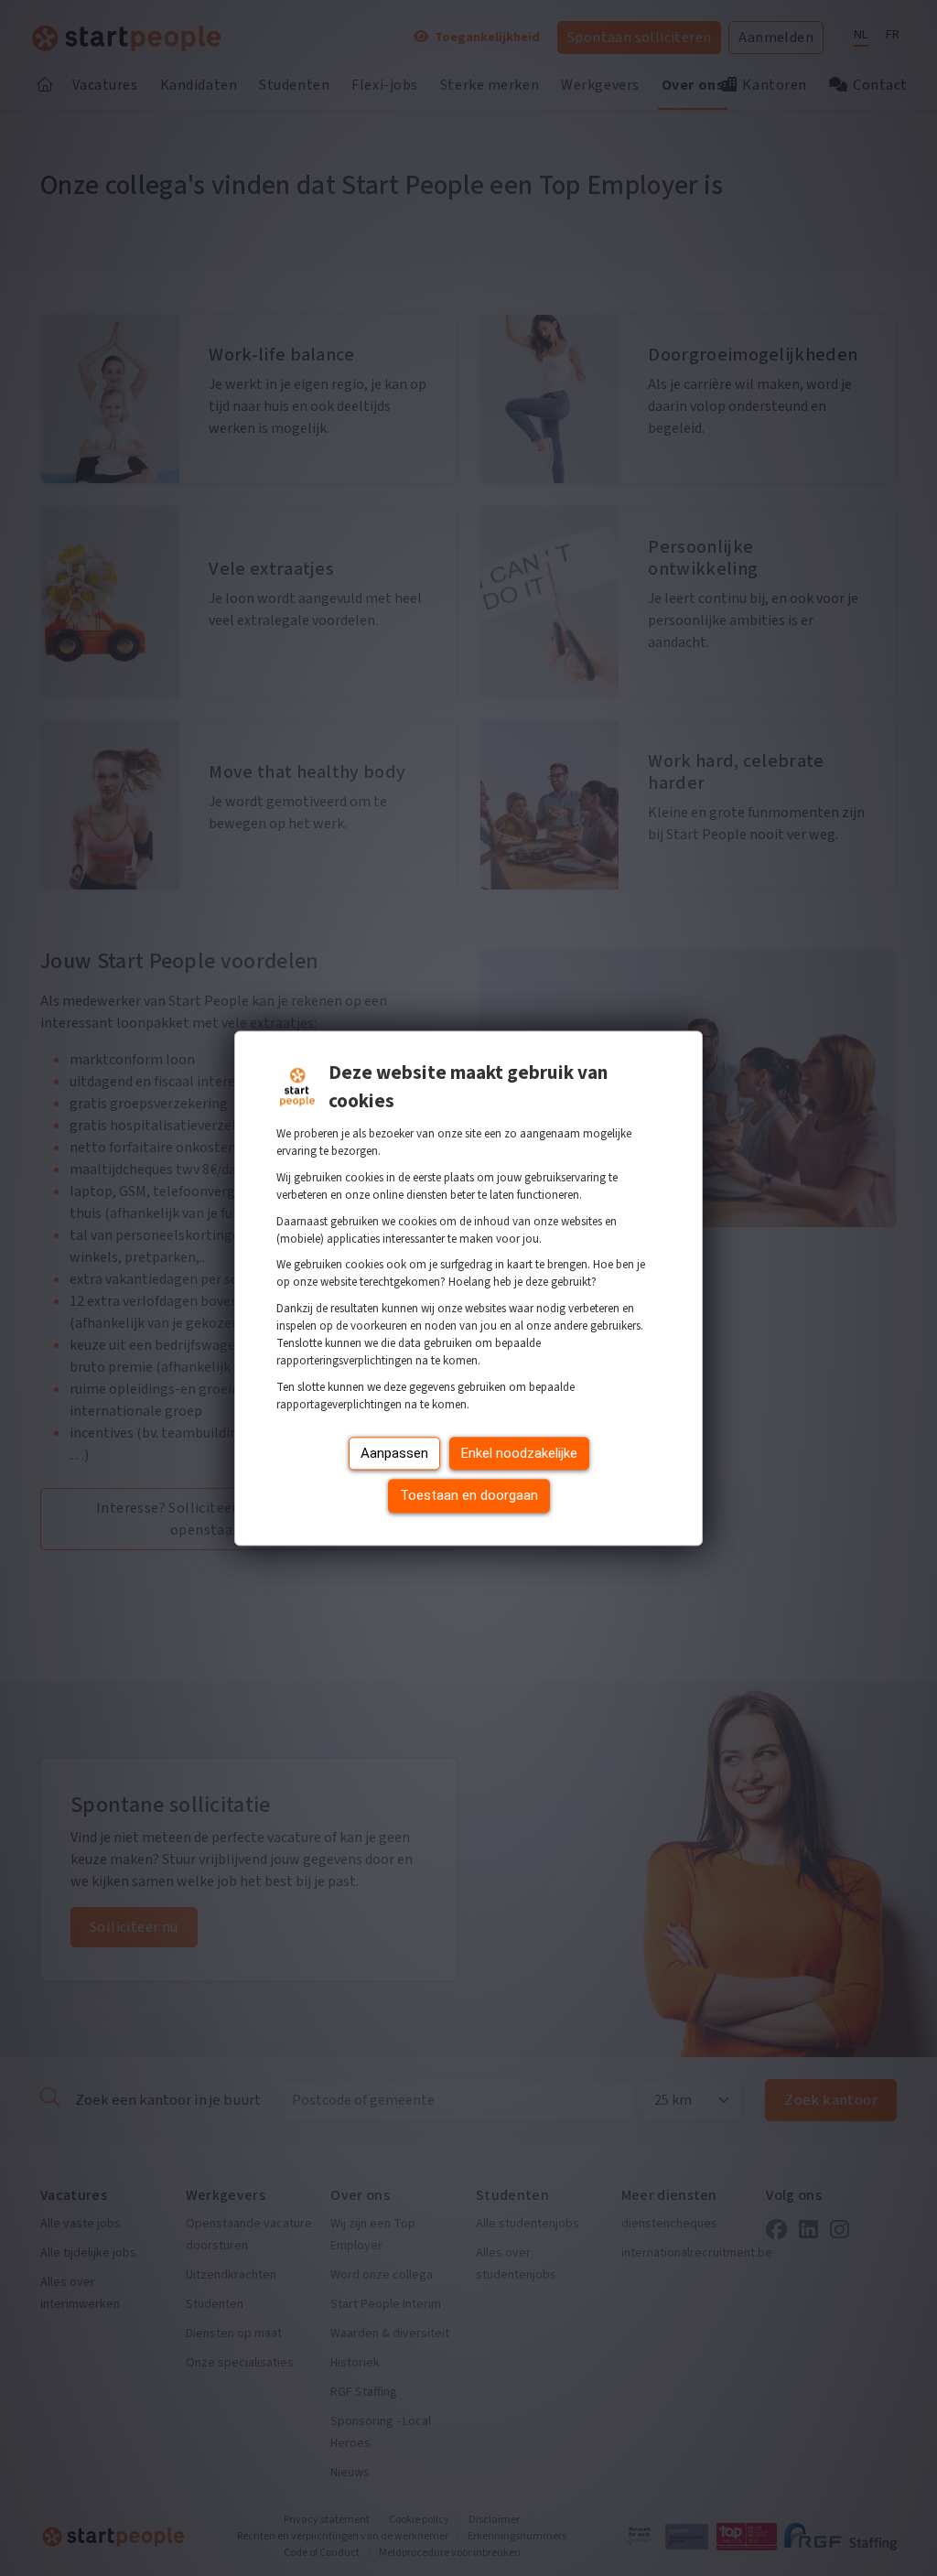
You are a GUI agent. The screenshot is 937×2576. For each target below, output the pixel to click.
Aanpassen (394, 1453)
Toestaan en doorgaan (469, 1496)
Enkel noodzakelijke (519, 1453)
